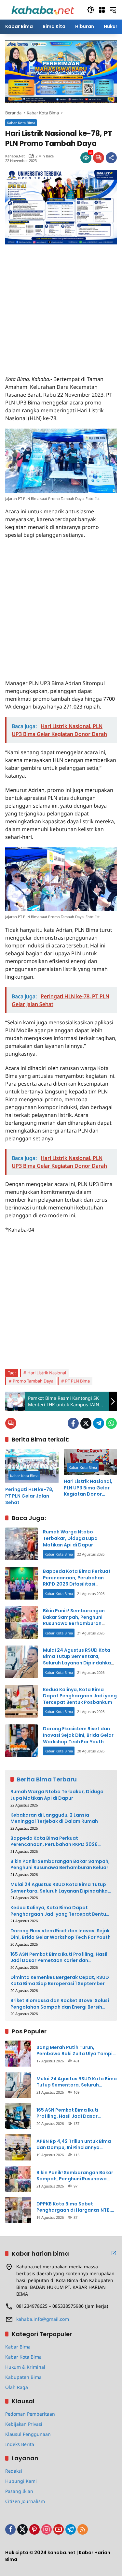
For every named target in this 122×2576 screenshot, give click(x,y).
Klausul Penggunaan (28, 2434)
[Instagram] (47, 2529)
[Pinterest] (34, 2529)
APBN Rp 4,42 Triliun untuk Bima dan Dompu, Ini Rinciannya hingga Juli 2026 (74, 2145)
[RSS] (83, 2529)
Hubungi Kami (21, 2481)
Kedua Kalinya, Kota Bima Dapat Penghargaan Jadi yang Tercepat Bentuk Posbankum (80, 1696)
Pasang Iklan (19, 2491)
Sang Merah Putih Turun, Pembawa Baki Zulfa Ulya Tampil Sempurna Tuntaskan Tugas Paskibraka (75, 2051)
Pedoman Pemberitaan (30, 2414)
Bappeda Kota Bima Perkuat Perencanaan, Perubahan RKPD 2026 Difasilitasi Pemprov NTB (77, 1581)
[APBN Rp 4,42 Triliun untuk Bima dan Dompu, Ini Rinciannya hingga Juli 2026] (18, 2147)
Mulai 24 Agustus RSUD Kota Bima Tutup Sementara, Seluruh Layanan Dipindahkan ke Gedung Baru (78, 1660)
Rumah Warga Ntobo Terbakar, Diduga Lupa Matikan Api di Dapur (70, 1538)
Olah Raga (17, 2387)
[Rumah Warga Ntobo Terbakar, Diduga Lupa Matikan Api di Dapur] (21, 1544)
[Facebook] (73, 1423)
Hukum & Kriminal (25, 2367)
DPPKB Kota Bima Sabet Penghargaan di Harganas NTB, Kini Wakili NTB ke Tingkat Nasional (74, 2207)
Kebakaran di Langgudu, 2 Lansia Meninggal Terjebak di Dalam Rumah (54, 1818)
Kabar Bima (18, 2347)
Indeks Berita (20, 2444)
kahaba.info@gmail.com (43, 2319)
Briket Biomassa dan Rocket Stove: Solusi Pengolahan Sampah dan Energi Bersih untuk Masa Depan (60, 2004)
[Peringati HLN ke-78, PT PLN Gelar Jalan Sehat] (32, 1466)
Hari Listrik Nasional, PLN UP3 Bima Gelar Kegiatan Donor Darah (88, 1488)
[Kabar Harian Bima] (43, 9)
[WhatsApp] (111, 1423)
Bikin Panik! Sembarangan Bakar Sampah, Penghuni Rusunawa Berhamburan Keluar (74, 1620)
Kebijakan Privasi (24, 2424)
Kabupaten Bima (23, 2377)
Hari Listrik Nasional (47, 1373)
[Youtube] (59, 2529)
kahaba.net (15, 156)
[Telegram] (99, 1423)
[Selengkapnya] (114, 2253)
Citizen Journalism (25, 2501)
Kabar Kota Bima (21, 123)
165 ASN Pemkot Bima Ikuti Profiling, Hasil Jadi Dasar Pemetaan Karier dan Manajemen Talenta (59, 1958)
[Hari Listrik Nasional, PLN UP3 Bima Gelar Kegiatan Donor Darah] (90, 1462)
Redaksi (14, 2471)
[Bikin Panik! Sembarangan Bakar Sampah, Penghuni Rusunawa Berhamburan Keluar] (21, 1622)
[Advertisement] (61, 306)
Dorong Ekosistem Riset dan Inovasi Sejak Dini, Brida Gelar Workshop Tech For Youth (78, 1735)
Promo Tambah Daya (33, 1381)
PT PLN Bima (77, 1381)
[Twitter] (86, 1423)
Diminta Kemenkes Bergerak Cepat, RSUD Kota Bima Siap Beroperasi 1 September (60, 1981)
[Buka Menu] (102, 10)
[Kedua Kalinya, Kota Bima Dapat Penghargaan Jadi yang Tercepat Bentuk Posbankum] (21, 1701)
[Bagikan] (111, 158)
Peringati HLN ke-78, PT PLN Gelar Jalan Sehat (29, 1496)
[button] (91, 10)
